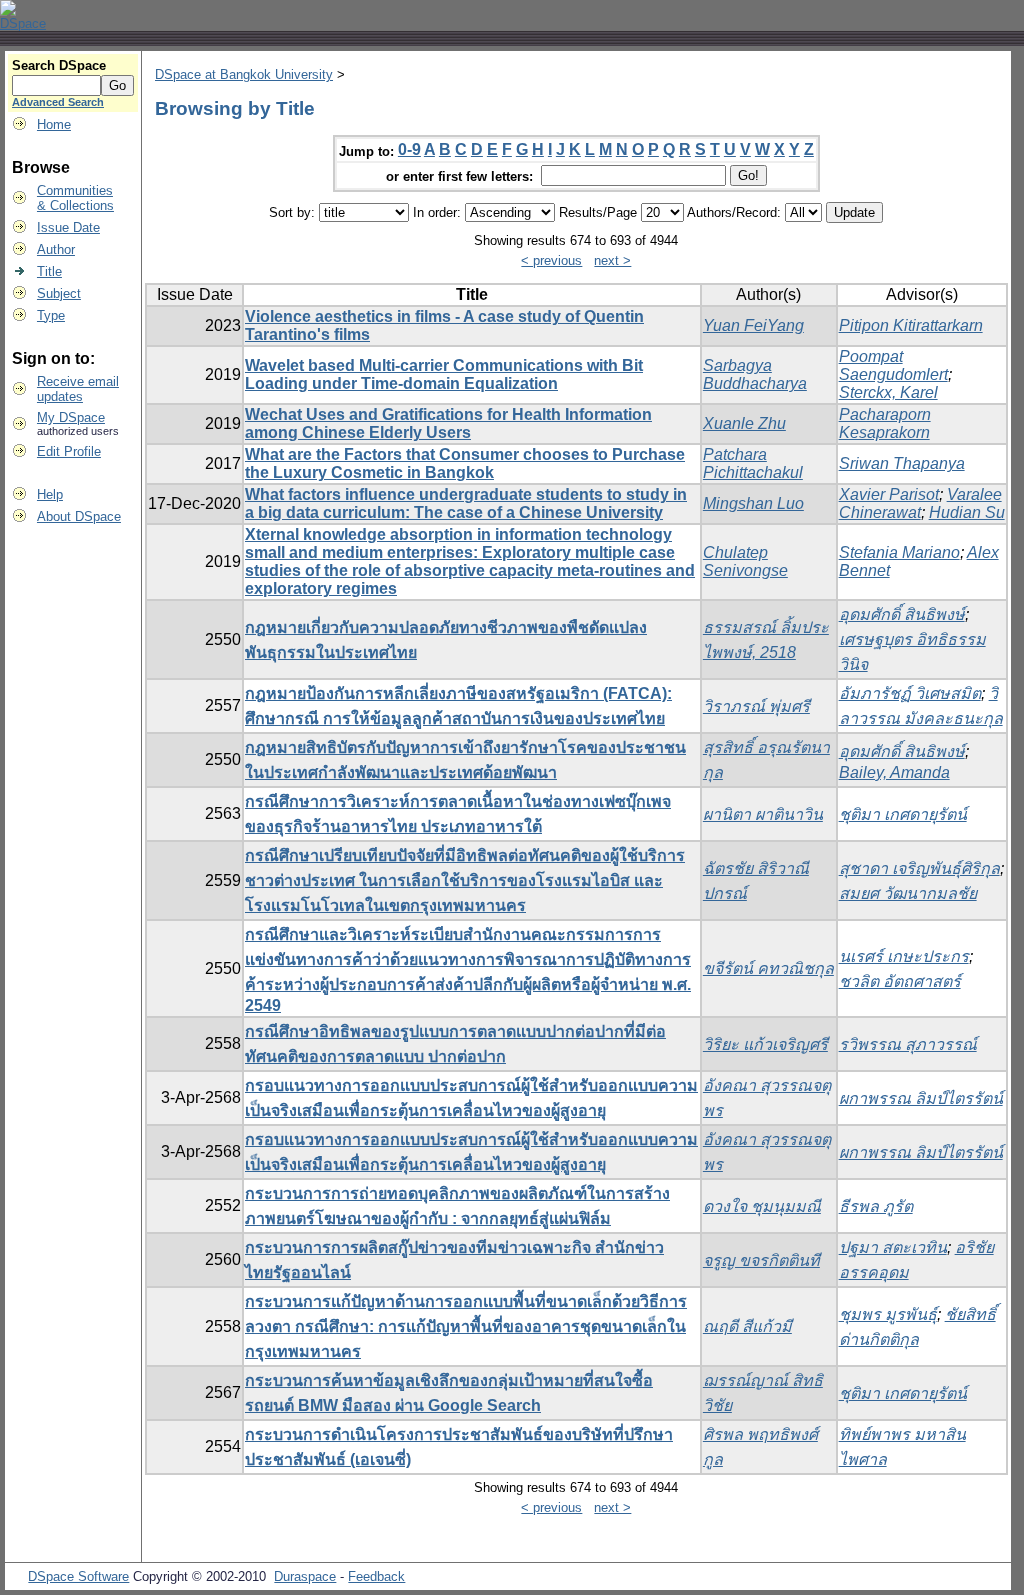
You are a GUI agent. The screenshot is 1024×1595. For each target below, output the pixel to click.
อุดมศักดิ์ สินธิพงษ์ (902, 614)
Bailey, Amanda (894, 772)
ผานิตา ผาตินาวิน (763, 814)
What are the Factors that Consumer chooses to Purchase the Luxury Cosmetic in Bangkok (465, 463)
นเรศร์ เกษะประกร (904, 956)
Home (54, 124)
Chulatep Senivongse (745, 561)
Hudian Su (967, 512)
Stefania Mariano (899, 552)
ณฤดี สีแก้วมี (747, 1326)
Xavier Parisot (889, 494)
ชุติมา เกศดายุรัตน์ (903, 814)
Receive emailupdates (78, 389)
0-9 (409, 149)
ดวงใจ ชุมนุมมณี (762, 1206)
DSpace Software (78, 1576)
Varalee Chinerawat (920, 503)
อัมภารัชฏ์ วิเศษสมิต (910, 693)
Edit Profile (69, 451)
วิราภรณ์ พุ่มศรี (756, 706)
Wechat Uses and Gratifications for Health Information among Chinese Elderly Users (448, 423)
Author (56, 249)
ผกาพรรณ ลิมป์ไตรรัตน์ (921, 1098)
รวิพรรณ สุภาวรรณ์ (908, 1044)
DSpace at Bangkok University (244, 74)
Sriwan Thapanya (902, 463)
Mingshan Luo (753, 503)
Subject (59, 293)
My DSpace (71, 417)
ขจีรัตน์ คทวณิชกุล (768, 968)
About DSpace (79, 516)
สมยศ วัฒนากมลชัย (908, 893)
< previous (551, 260)
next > (612, 260)
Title (49, 271)
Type (51, 315)
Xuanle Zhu (744, 423)
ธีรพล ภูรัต (876, 1206)
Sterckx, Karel (888, 392)
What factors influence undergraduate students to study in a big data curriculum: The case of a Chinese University (466, 503)
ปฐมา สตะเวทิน (893, 1247)
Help (50, 494)
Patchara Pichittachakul (753, 463)
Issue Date (68, 227)
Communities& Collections (75, 198)
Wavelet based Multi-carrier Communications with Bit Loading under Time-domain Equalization (444, 374)
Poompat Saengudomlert (893, 365)
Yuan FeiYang (753, 325)
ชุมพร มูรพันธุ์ (888, 1314)
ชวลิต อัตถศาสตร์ (900, 981)
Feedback (376, 1576)
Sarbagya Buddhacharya (755, 374)
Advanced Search (58, 102)
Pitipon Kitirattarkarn (911, 325)
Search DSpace (59, 65)
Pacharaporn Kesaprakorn (885, 423)
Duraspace (305, 1576)
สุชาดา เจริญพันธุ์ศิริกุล (919, 868)
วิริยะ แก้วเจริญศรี (765, 1044)
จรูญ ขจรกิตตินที (761, 1260)
